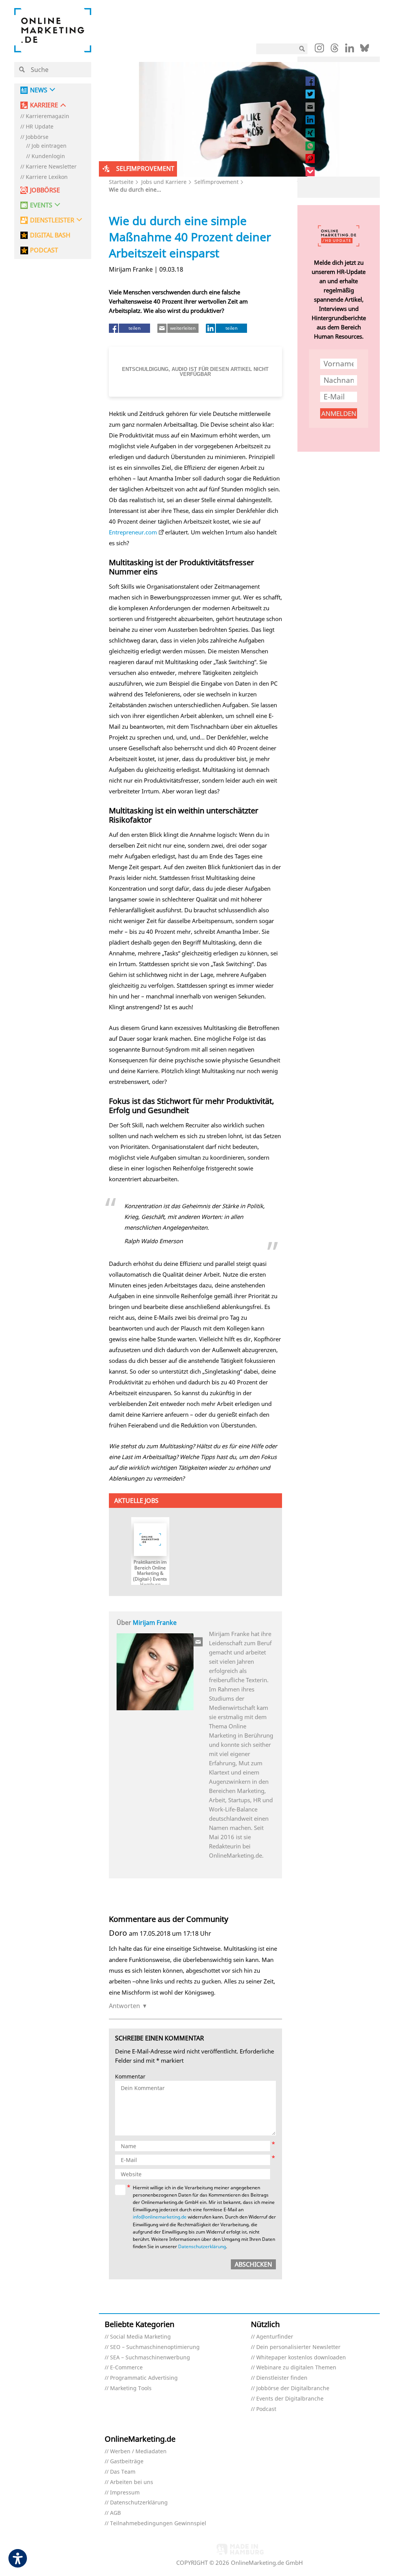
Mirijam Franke (155, 1623)
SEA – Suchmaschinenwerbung (150, 2358)
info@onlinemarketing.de (160, 2217)
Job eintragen (49, 146)
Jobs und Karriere (164, 182)
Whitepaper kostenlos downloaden (301, 2358)
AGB (115, 2513)
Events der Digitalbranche (290, 2399)
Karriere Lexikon (47, 177)
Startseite (121, 182)
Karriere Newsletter (51, 167)
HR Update (40, 127)
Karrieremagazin (48, 116)
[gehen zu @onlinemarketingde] (335, 50)
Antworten (124, 2006)
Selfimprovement (216, 182)
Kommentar (130, 2077)
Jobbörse (37, 137)
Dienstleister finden (282, 2378)
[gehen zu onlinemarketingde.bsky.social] (365, 50)
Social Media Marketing (140, 2337)
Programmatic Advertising (144, 2378)
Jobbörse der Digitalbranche (293, 2388)
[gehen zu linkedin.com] (350, 50)
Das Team (123, 2472)
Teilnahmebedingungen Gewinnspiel (158, 2523)
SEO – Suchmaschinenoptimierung (155, 2347)
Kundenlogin (48, 156)
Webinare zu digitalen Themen (296, 2368)
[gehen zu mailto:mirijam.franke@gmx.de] (199, 1642)
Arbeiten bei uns (132, 2482)
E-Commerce (126, 2368)
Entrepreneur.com (133, 532)
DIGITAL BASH (50, 235)
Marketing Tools (131, 2388)
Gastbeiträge (127, 2462)
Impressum (125, 2493)
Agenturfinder (275, 2337)
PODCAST (44, 250)
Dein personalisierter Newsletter (298, 2347)
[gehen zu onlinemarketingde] (319, 50)
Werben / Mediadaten (138, 2452)
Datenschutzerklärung (202, 2246)
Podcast (266, 2409)
